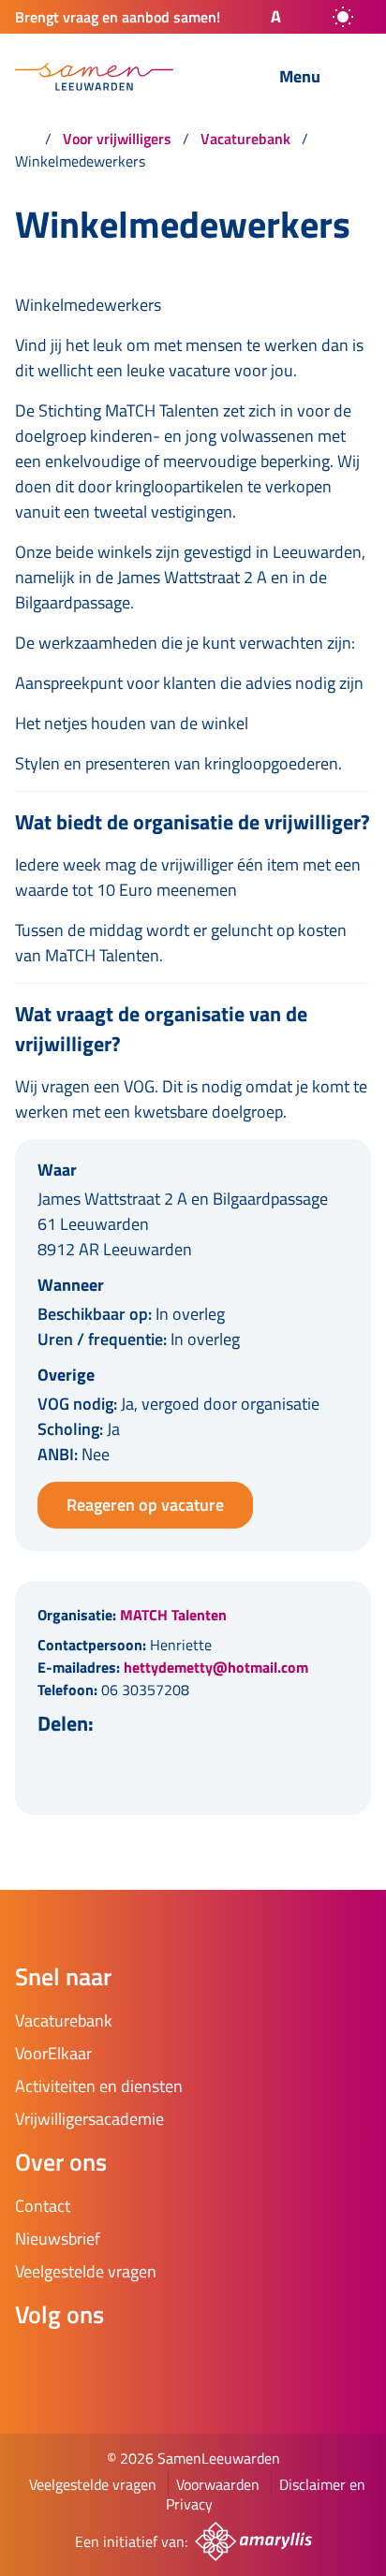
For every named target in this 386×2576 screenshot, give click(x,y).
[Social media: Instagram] (90, 2364)
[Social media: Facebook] (37, 2364)
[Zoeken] (218, 78)
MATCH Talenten (173, 1615)
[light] (343, 17)
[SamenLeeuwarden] (94, 77)
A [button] (276, 16)
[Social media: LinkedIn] (142, 2364)
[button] (260, 17)
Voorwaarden (218, 2484)
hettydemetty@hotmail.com (216, 1667)
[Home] (24, 139)
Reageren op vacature (145, 1505)
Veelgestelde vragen (93, 2484)
